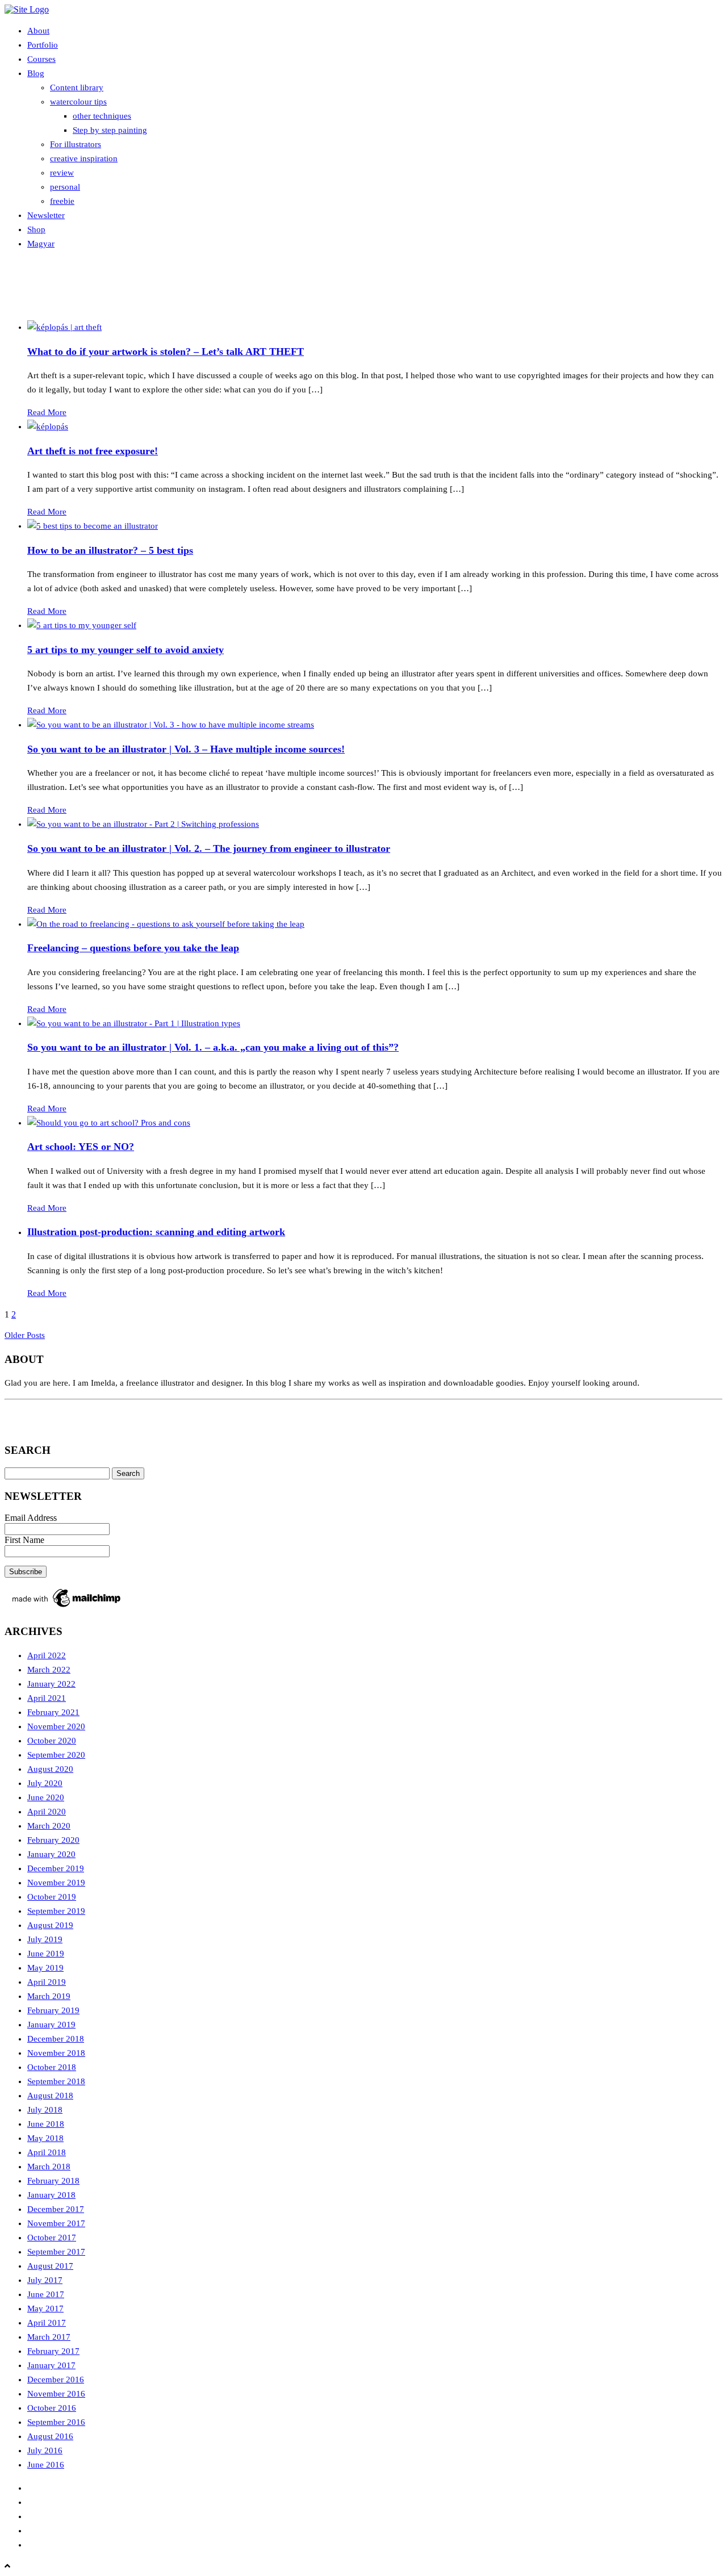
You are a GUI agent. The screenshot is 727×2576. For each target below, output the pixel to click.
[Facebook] (19, 1419)
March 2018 (49, 2167)
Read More (47, 412)
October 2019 (52, 1897)
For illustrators (76, 144)
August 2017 (50, 2266)
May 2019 (45, 1968)
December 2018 (56, 2039)
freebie (62, 201)
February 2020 (53, 1840)
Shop (36, 229)
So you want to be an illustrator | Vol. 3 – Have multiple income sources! (186, 749)
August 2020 (50, 1769)
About (38, 31)
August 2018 (50, 2096)
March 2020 (49, 1826)
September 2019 (56, 1911)
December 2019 (56, 1868)
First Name (24, 1540)
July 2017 (45, 2280)
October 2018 (52, 2067)
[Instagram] (48, 1419)
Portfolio (43, 45)
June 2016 (46, 2465)
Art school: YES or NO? (81, 1147)
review (62, 173)
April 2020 (47, 1812)
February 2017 (53, 2351)
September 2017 (56, 2252)
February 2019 (53, 2010)
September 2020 (56, 1755)
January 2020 (51, 1854)
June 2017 (46, 2294)
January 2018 (51, 2195)
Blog (36, 73)
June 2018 (46, 2124)
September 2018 (56, 2081)
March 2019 (49, 1996)
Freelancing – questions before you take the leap (133, 948)
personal (65, 187)
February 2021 (53, 1712)
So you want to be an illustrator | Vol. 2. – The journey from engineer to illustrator (209, 848)
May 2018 (45, 2138)
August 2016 (50, 2436)
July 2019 (45, 1939)
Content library (77, 87)
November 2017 (56, 2223)
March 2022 (49, 1670)
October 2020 (52, 1741)
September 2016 (56, 2422)
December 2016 (56, 2380)
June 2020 (46, 1797)
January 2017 (51, 2365)
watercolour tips (78, 102)
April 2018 (47, 2152)
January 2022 (51, 1684)
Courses (41, 59)
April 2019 (47, 1982)
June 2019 (46, 1954)
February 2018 (53, 2181)
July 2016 (45, 2450)
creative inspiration (84, 158)
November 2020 (56, 1726)
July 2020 (45, 1783)
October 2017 (52, 2238)
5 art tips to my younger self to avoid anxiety (126, 650)
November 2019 (56, 1883)
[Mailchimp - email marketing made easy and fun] (67, 1607)
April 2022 (47, 1655)
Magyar (41, 244)
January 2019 (51, 2025)
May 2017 (45, 2309)
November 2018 (56, 2053)
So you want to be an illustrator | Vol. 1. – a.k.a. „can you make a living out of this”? (213, 1047)
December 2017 (56, 2209)
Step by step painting (110, 130)
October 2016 (52, 2408)
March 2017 (49, 2337)
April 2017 (47, 2323)
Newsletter (46, 215)
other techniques (102, 116)
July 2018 (45, 2110)
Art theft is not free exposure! (93, 451)
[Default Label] (77, 1419)
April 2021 (47, 1698)
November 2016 (56, 2394)
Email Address (31, 1518)
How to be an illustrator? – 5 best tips (110, 550)
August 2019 (50, 1925)
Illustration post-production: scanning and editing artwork (156, 1232)
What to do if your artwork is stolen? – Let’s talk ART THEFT (166, 352)
